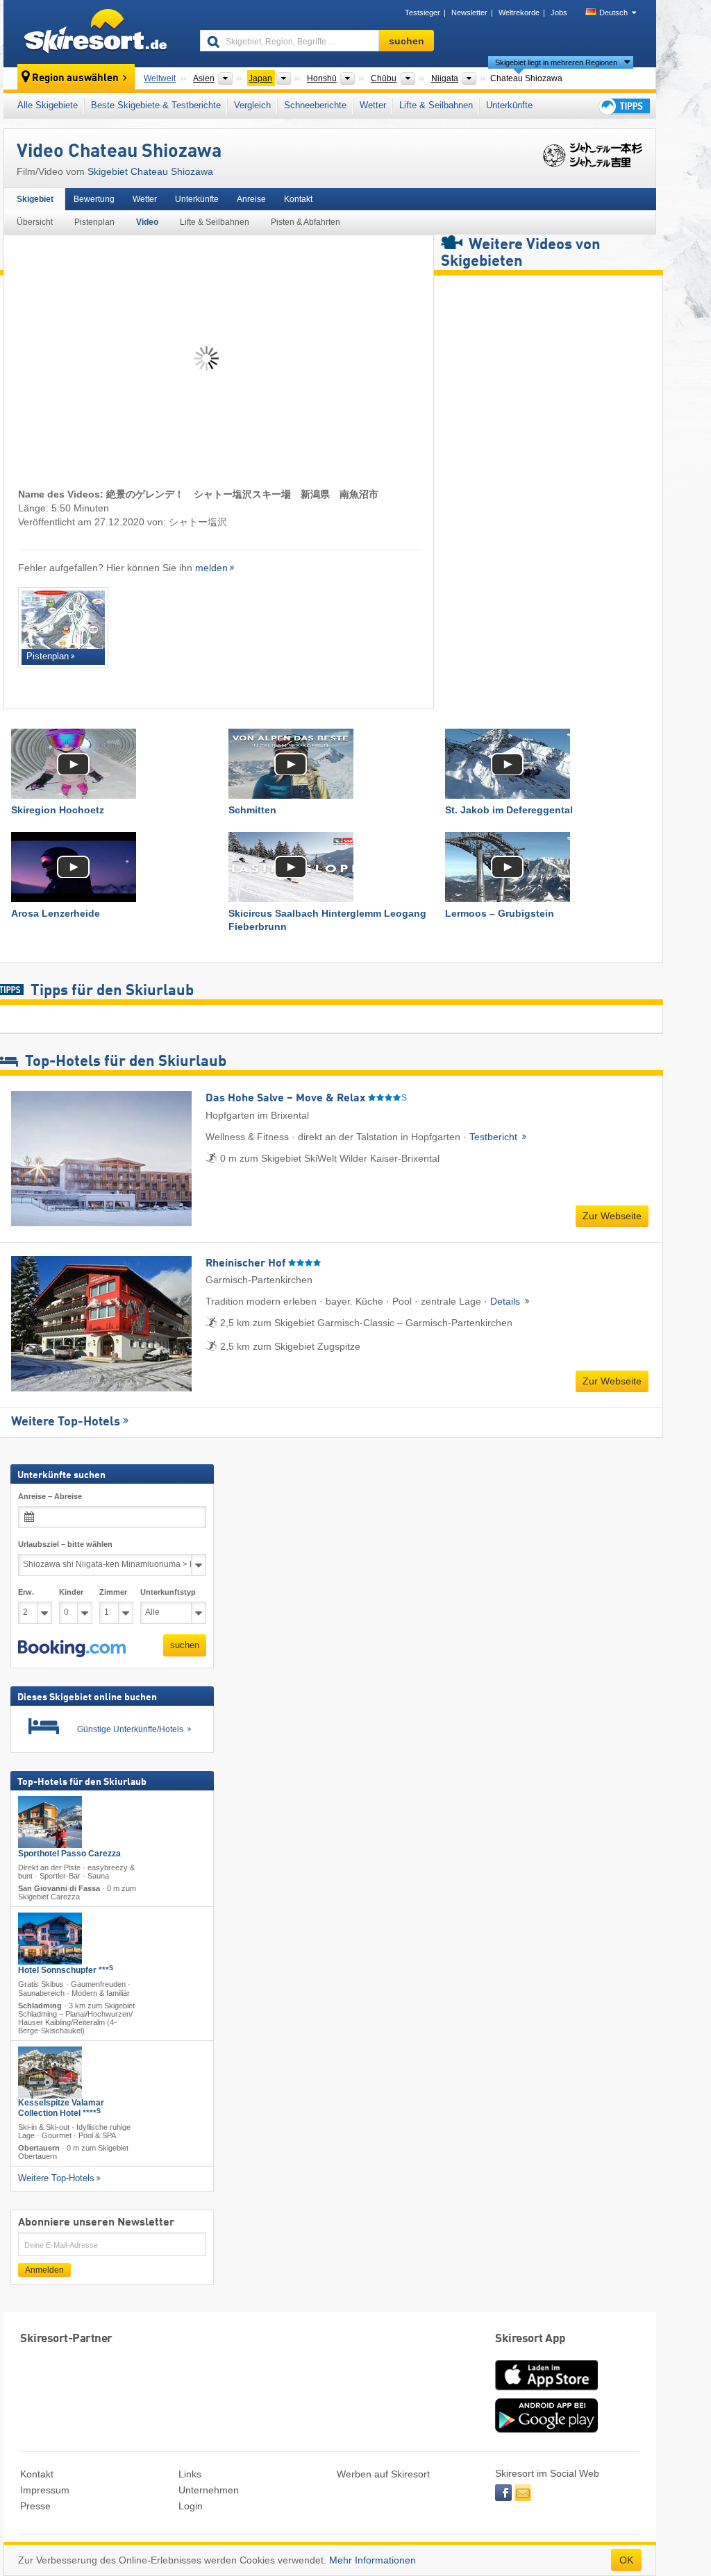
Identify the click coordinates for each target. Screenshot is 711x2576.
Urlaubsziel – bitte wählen (65, 1544)
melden (211, 568)
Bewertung (94, 199)
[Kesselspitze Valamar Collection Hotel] (50, 2073)
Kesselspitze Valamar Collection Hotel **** (61, 2108)
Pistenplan (94, 222)
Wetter (373, 105)
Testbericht (495, 1137)
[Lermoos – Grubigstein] (547, 867)
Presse (35, 2506)
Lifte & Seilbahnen (436, 105)
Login (191, 2506)
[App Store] (546, 2391)
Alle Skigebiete (48, 105)
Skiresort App (530, 2339)
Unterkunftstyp (168, 1592)
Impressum (45, 2490)
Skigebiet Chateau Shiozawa (150, 171)
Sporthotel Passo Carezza (69, 1854)
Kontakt (298, 199)
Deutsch (613, 12)
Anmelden (44, 2271)
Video (147, 222)
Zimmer (113, 1592)
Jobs (559, 12)
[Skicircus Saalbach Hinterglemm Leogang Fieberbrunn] (330, 867)
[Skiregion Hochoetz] (113, 764)
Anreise (251, 199)
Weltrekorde (519, 12)
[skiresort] (95, 33)
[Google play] (546, 2430)
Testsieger (423, 12)
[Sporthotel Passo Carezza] (50, 1822)
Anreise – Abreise (50, 1496)
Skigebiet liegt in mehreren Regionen (556, 62)
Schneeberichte (315, 105)
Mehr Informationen (373, 2560)
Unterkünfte (509, 105)
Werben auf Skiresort (383, 2474)
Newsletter (469, 12)
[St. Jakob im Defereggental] (547, 764)
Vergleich (252, 105)
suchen (185, 1645)
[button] (72, 1649)
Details (507, 1301)
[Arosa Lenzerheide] (113, 867)
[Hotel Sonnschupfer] (50, 1939)
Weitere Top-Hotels (66, 1422)
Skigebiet (35, 199)
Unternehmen (209, 2490)
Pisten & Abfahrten (306, 222)
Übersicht (35, 222)
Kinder (71, 1592)
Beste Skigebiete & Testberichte (156, 105)
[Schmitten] (330, 764)
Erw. (26, 1592)
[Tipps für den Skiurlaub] (624, 106)
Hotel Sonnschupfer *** (66, 1971)
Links (190, 2474)
